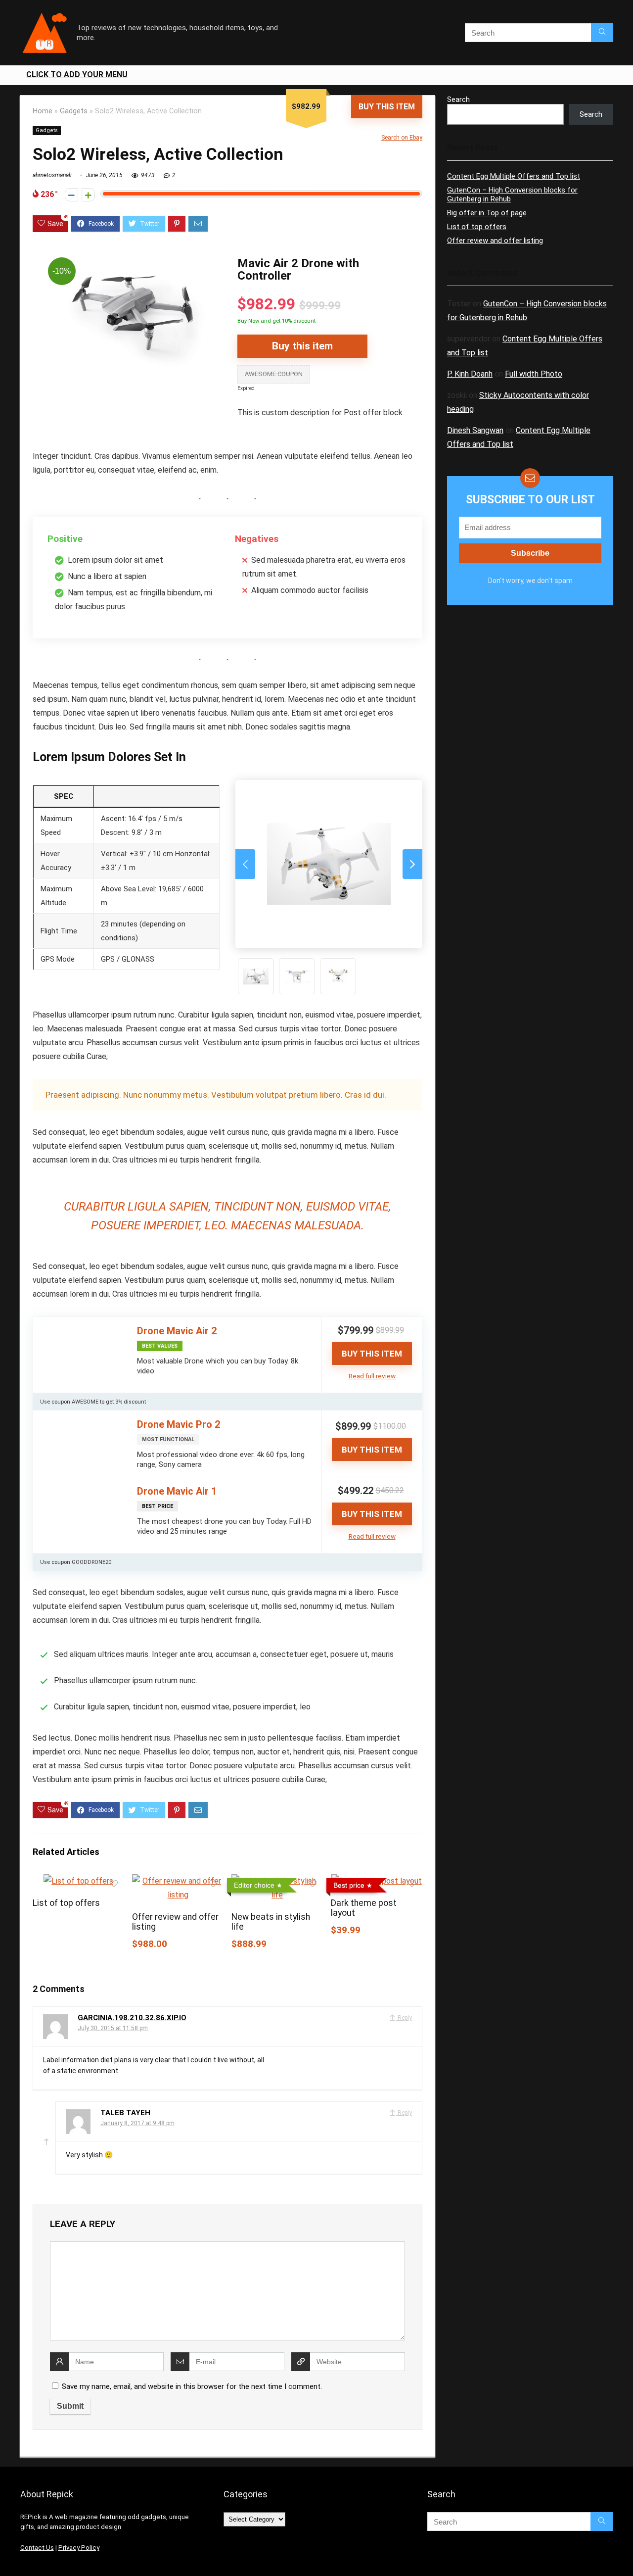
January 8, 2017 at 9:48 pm (137, 2123)
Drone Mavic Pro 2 (179, 1424)
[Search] (602, 33)
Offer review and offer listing (495, 241)
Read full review (372, 1376)
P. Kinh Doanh (470, 374)
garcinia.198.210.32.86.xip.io (132, 2018)
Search (458, 99)
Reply (404, 2018)
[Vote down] (71, 195)
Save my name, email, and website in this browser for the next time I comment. (192, 2386)
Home (43, 111)
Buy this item (387, 107)
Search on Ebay (402, 138)
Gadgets (74, 111)
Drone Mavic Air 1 (177, 1491)
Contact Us (37, 2548)
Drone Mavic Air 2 (177, 1331)
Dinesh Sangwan (475, 430)
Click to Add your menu (77, 74)
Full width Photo (534, 374)
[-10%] (130, 259)
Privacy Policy (79, 2548)
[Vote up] (88, 195)
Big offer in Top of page (487, 213)
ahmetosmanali (52, 175)
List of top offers (66, 1903)
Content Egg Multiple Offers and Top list (514, 176)
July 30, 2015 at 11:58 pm (113, 2028)
